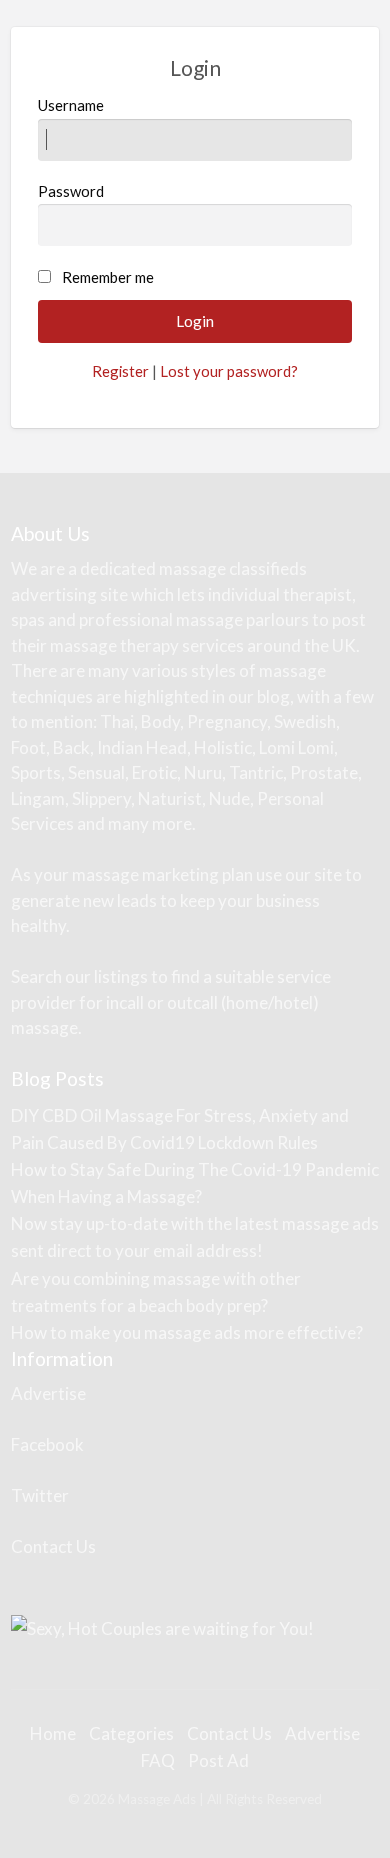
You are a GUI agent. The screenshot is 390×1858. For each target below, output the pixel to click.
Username (71, 105)
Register (120, 371)
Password (71, 191)
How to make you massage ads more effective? (187, 1332)
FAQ (158, 1760)
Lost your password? (229, 371)
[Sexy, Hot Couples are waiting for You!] (162, 1626)
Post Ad (218, 1760)
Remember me (108, 277)
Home (53, 1733)
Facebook (47, 1444)
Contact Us (53, 1546)
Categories (131, 1733)
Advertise (48, 1393)
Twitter (40, 1495)
